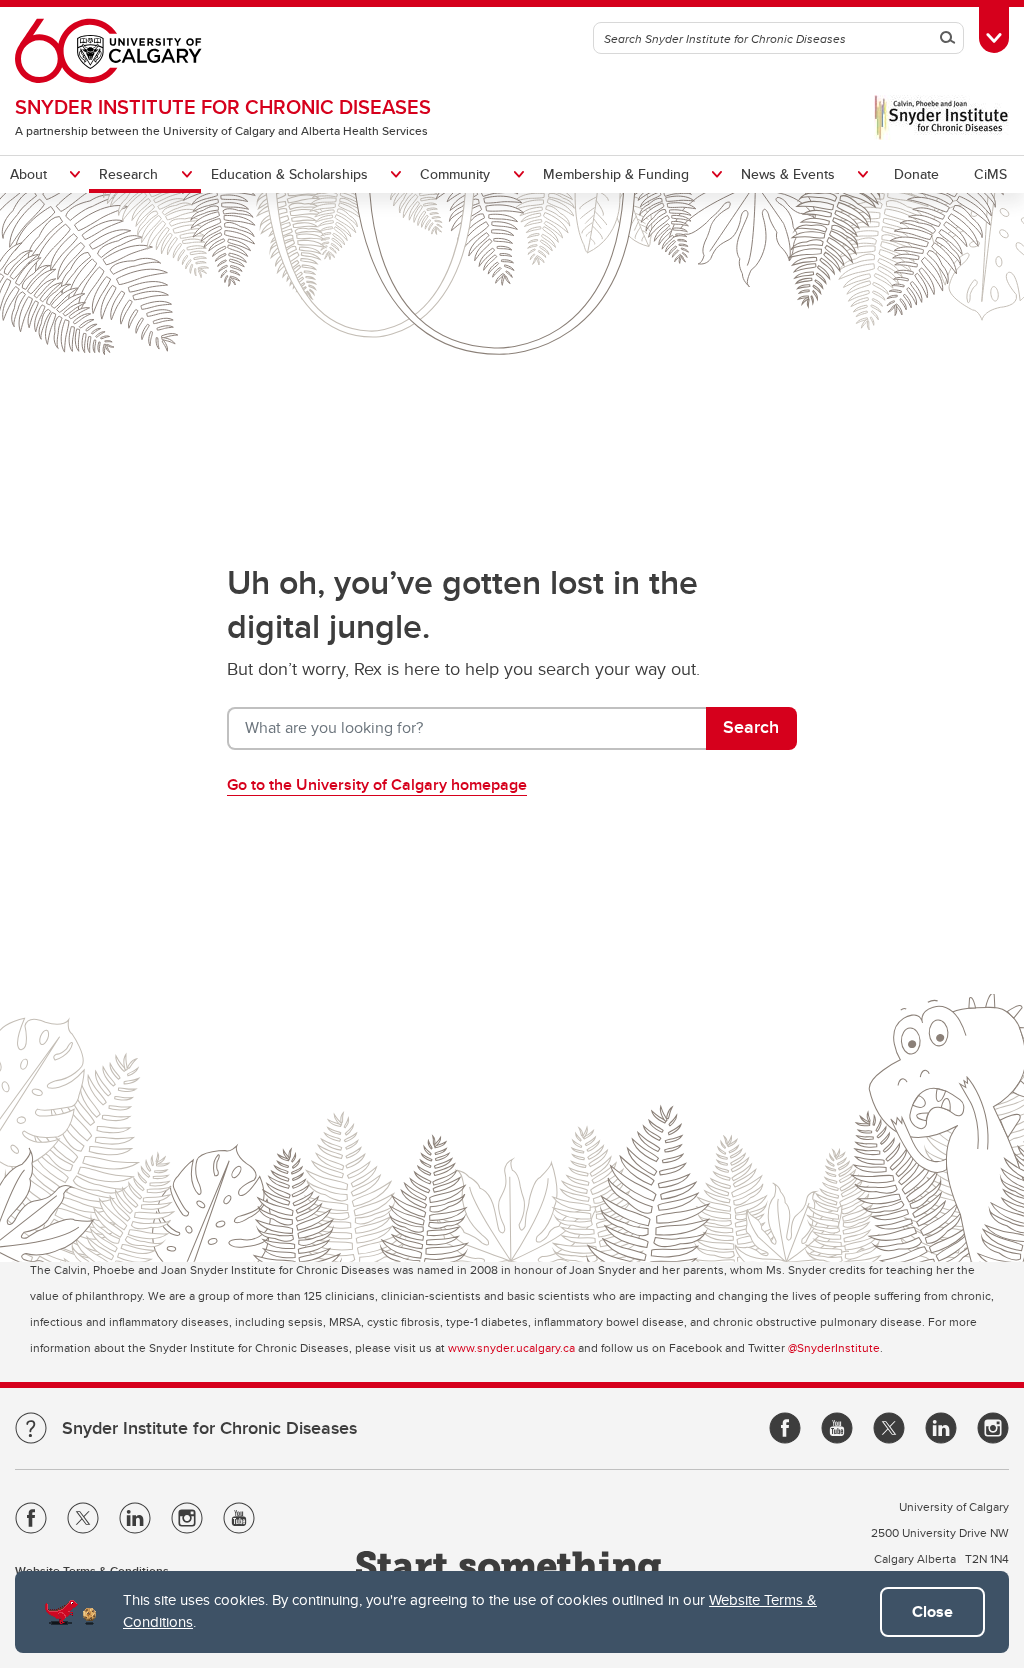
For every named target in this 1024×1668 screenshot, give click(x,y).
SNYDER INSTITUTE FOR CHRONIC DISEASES (223, 106)
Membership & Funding (616, 174)
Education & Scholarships (289, 174)
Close (932, 1611)
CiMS (990, 174)
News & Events (788, 174)
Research (128, 174)
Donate (916, 174)
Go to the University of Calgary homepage (377, 784)
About (28, 174)
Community (455, 174)
